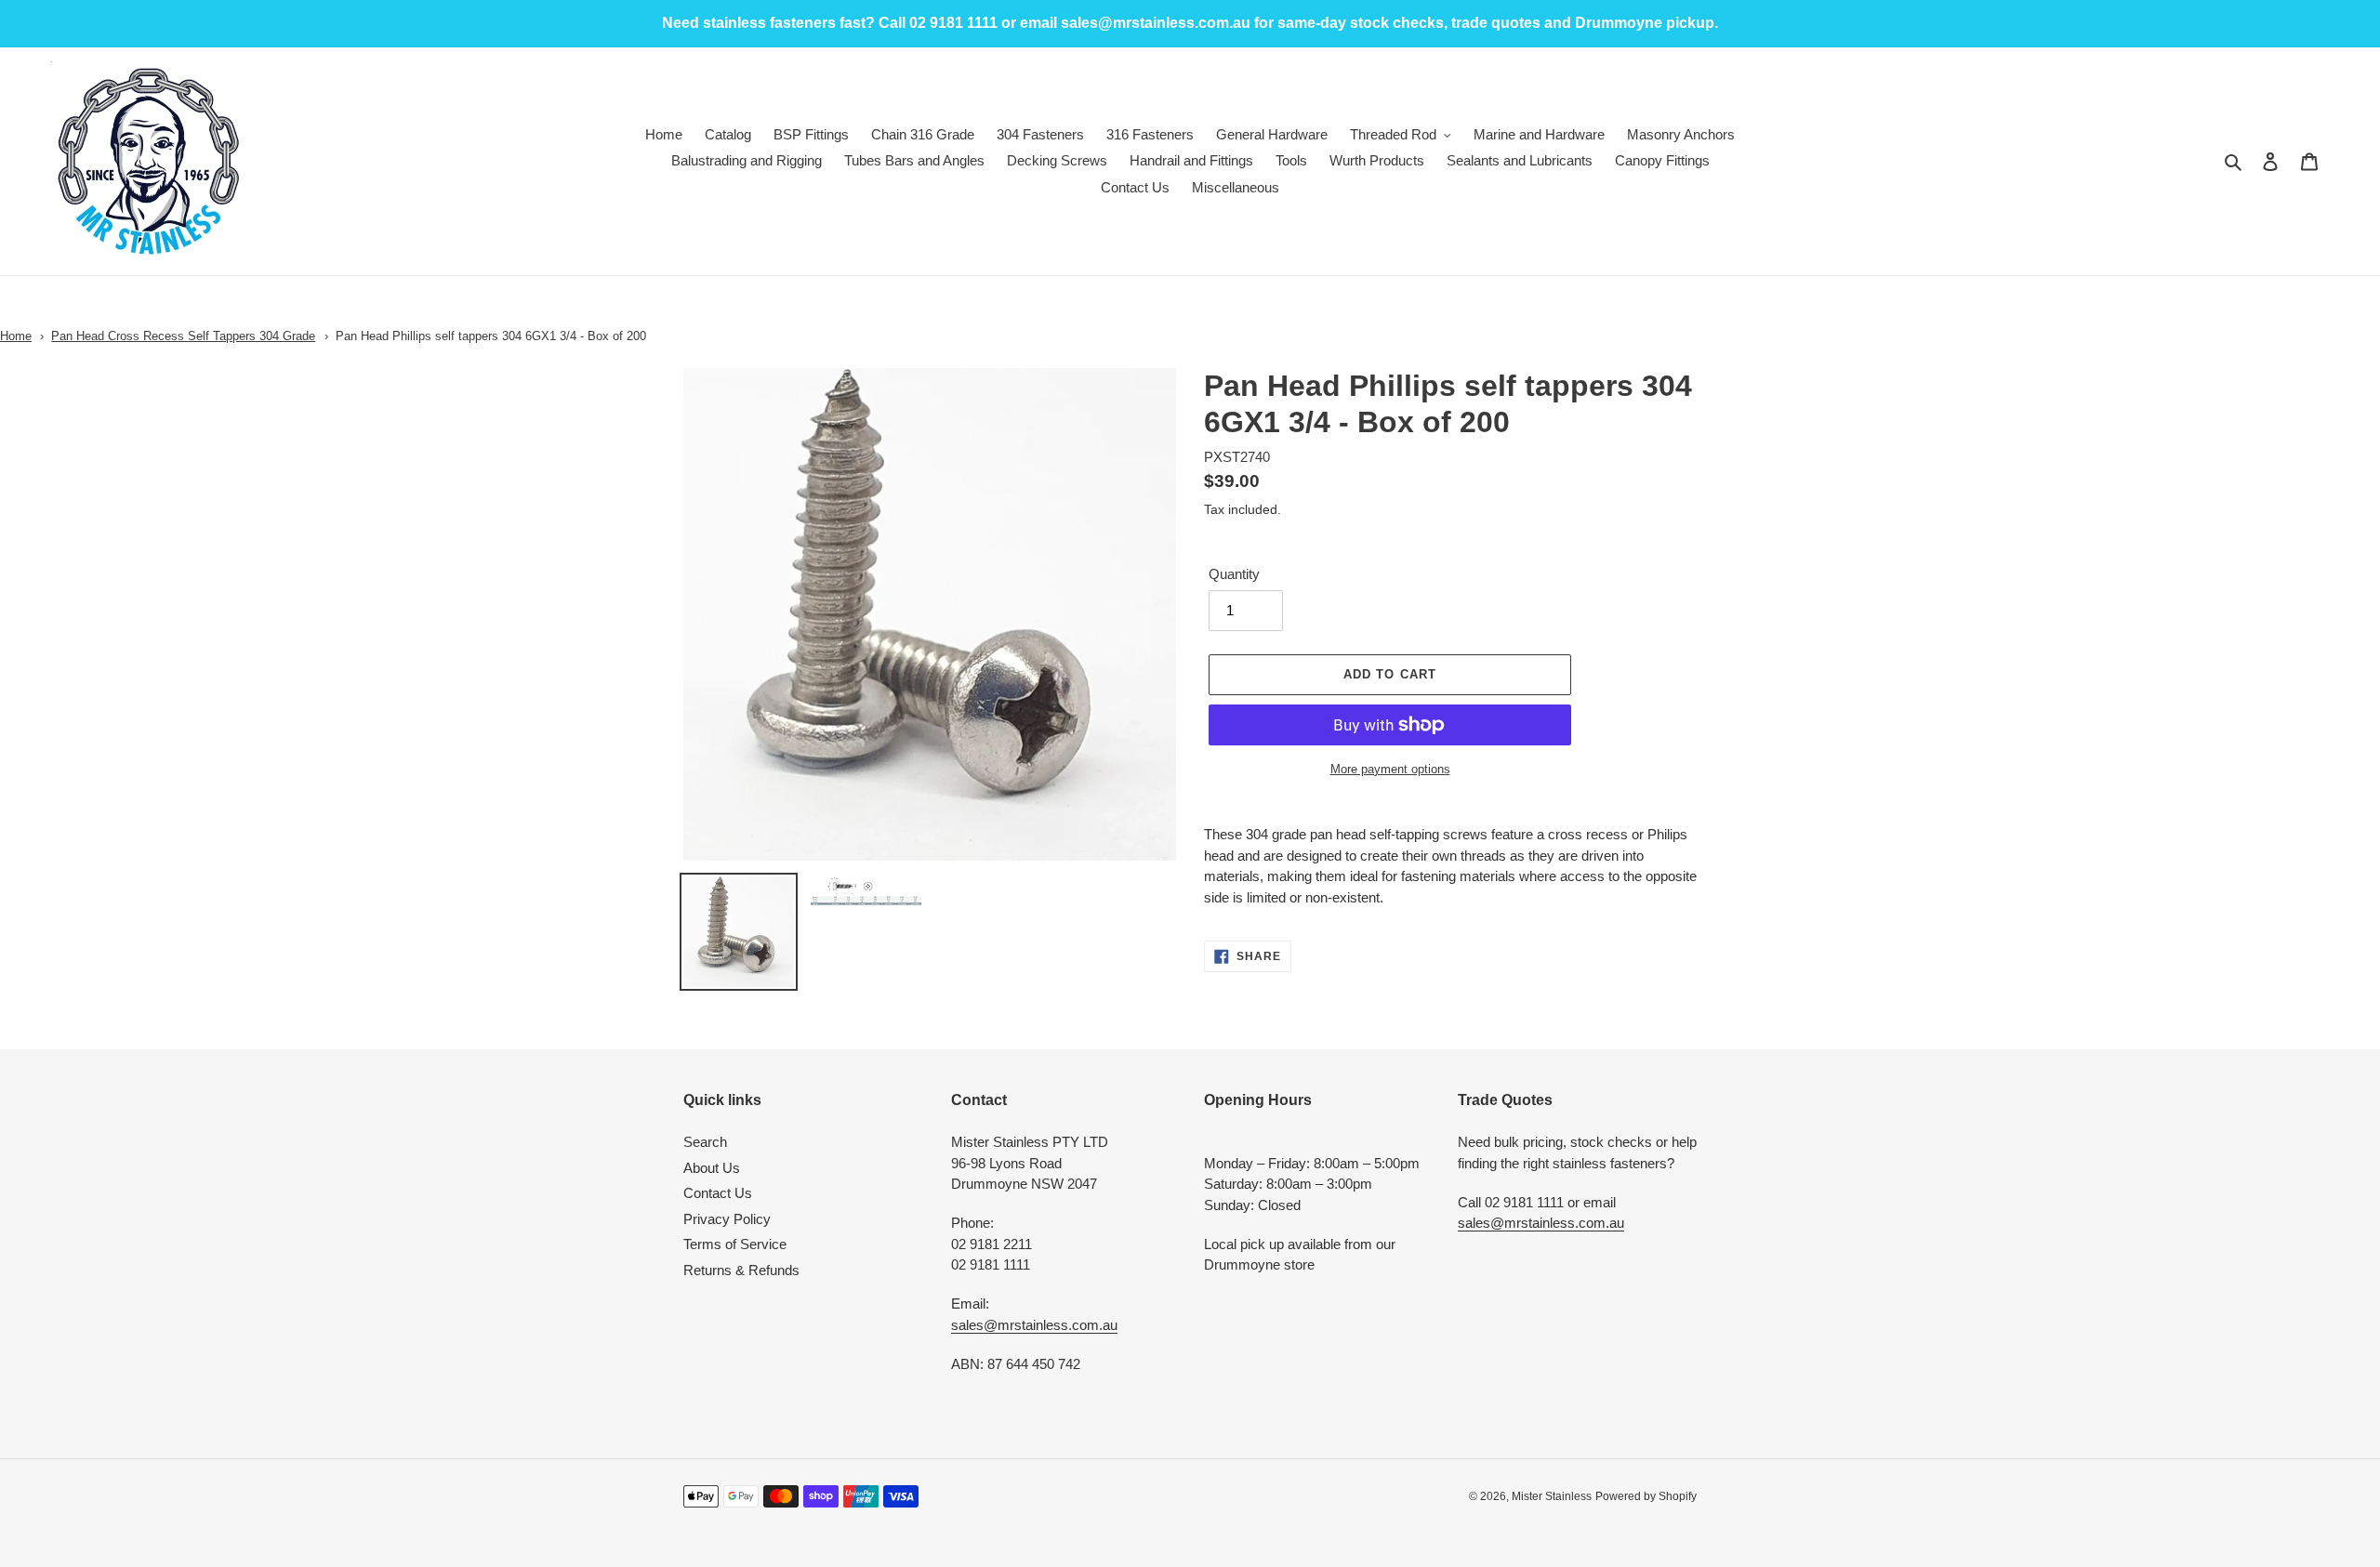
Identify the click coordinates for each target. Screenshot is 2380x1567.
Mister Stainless (1552, 1496)
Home (16, 336)
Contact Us (718, 1193)
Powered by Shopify (1646, 1496)
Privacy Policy (727, 1219)
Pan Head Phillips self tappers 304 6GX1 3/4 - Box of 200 (491, 336)
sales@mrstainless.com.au (1034, 1325)
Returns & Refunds (741, 1270)
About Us (712, 1168)
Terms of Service (735, 1244)
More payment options (1390, 769)
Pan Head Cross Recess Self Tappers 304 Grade (183, 336)
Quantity (1234, 574)
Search (705, 1142)
